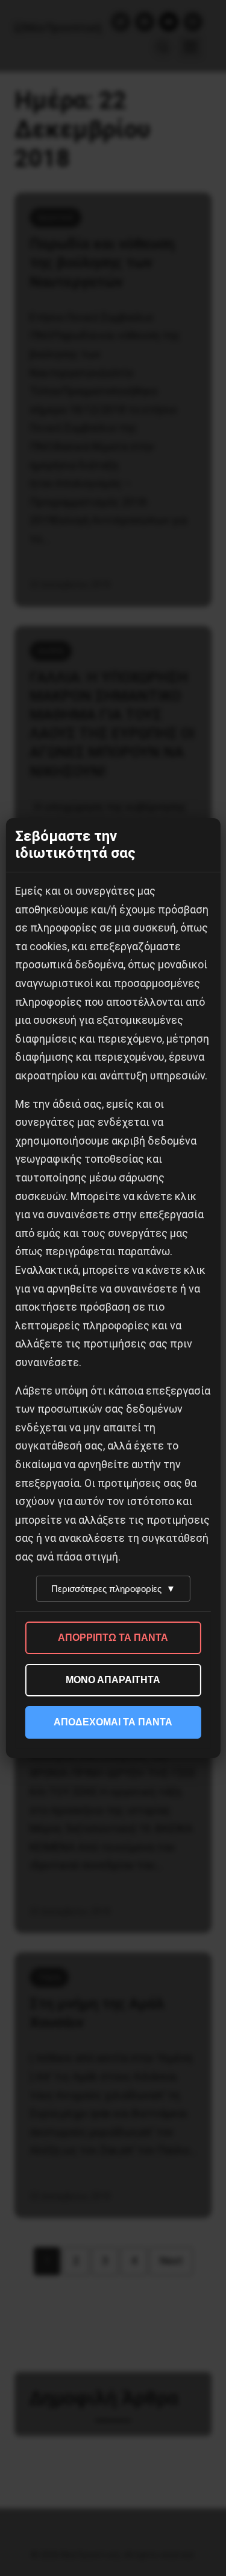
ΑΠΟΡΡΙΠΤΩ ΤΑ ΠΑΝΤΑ (113, 1638)
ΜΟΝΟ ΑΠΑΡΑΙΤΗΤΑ (113, 1680)
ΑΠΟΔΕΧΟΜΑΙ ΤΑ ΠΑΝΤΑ (113, 1722)
